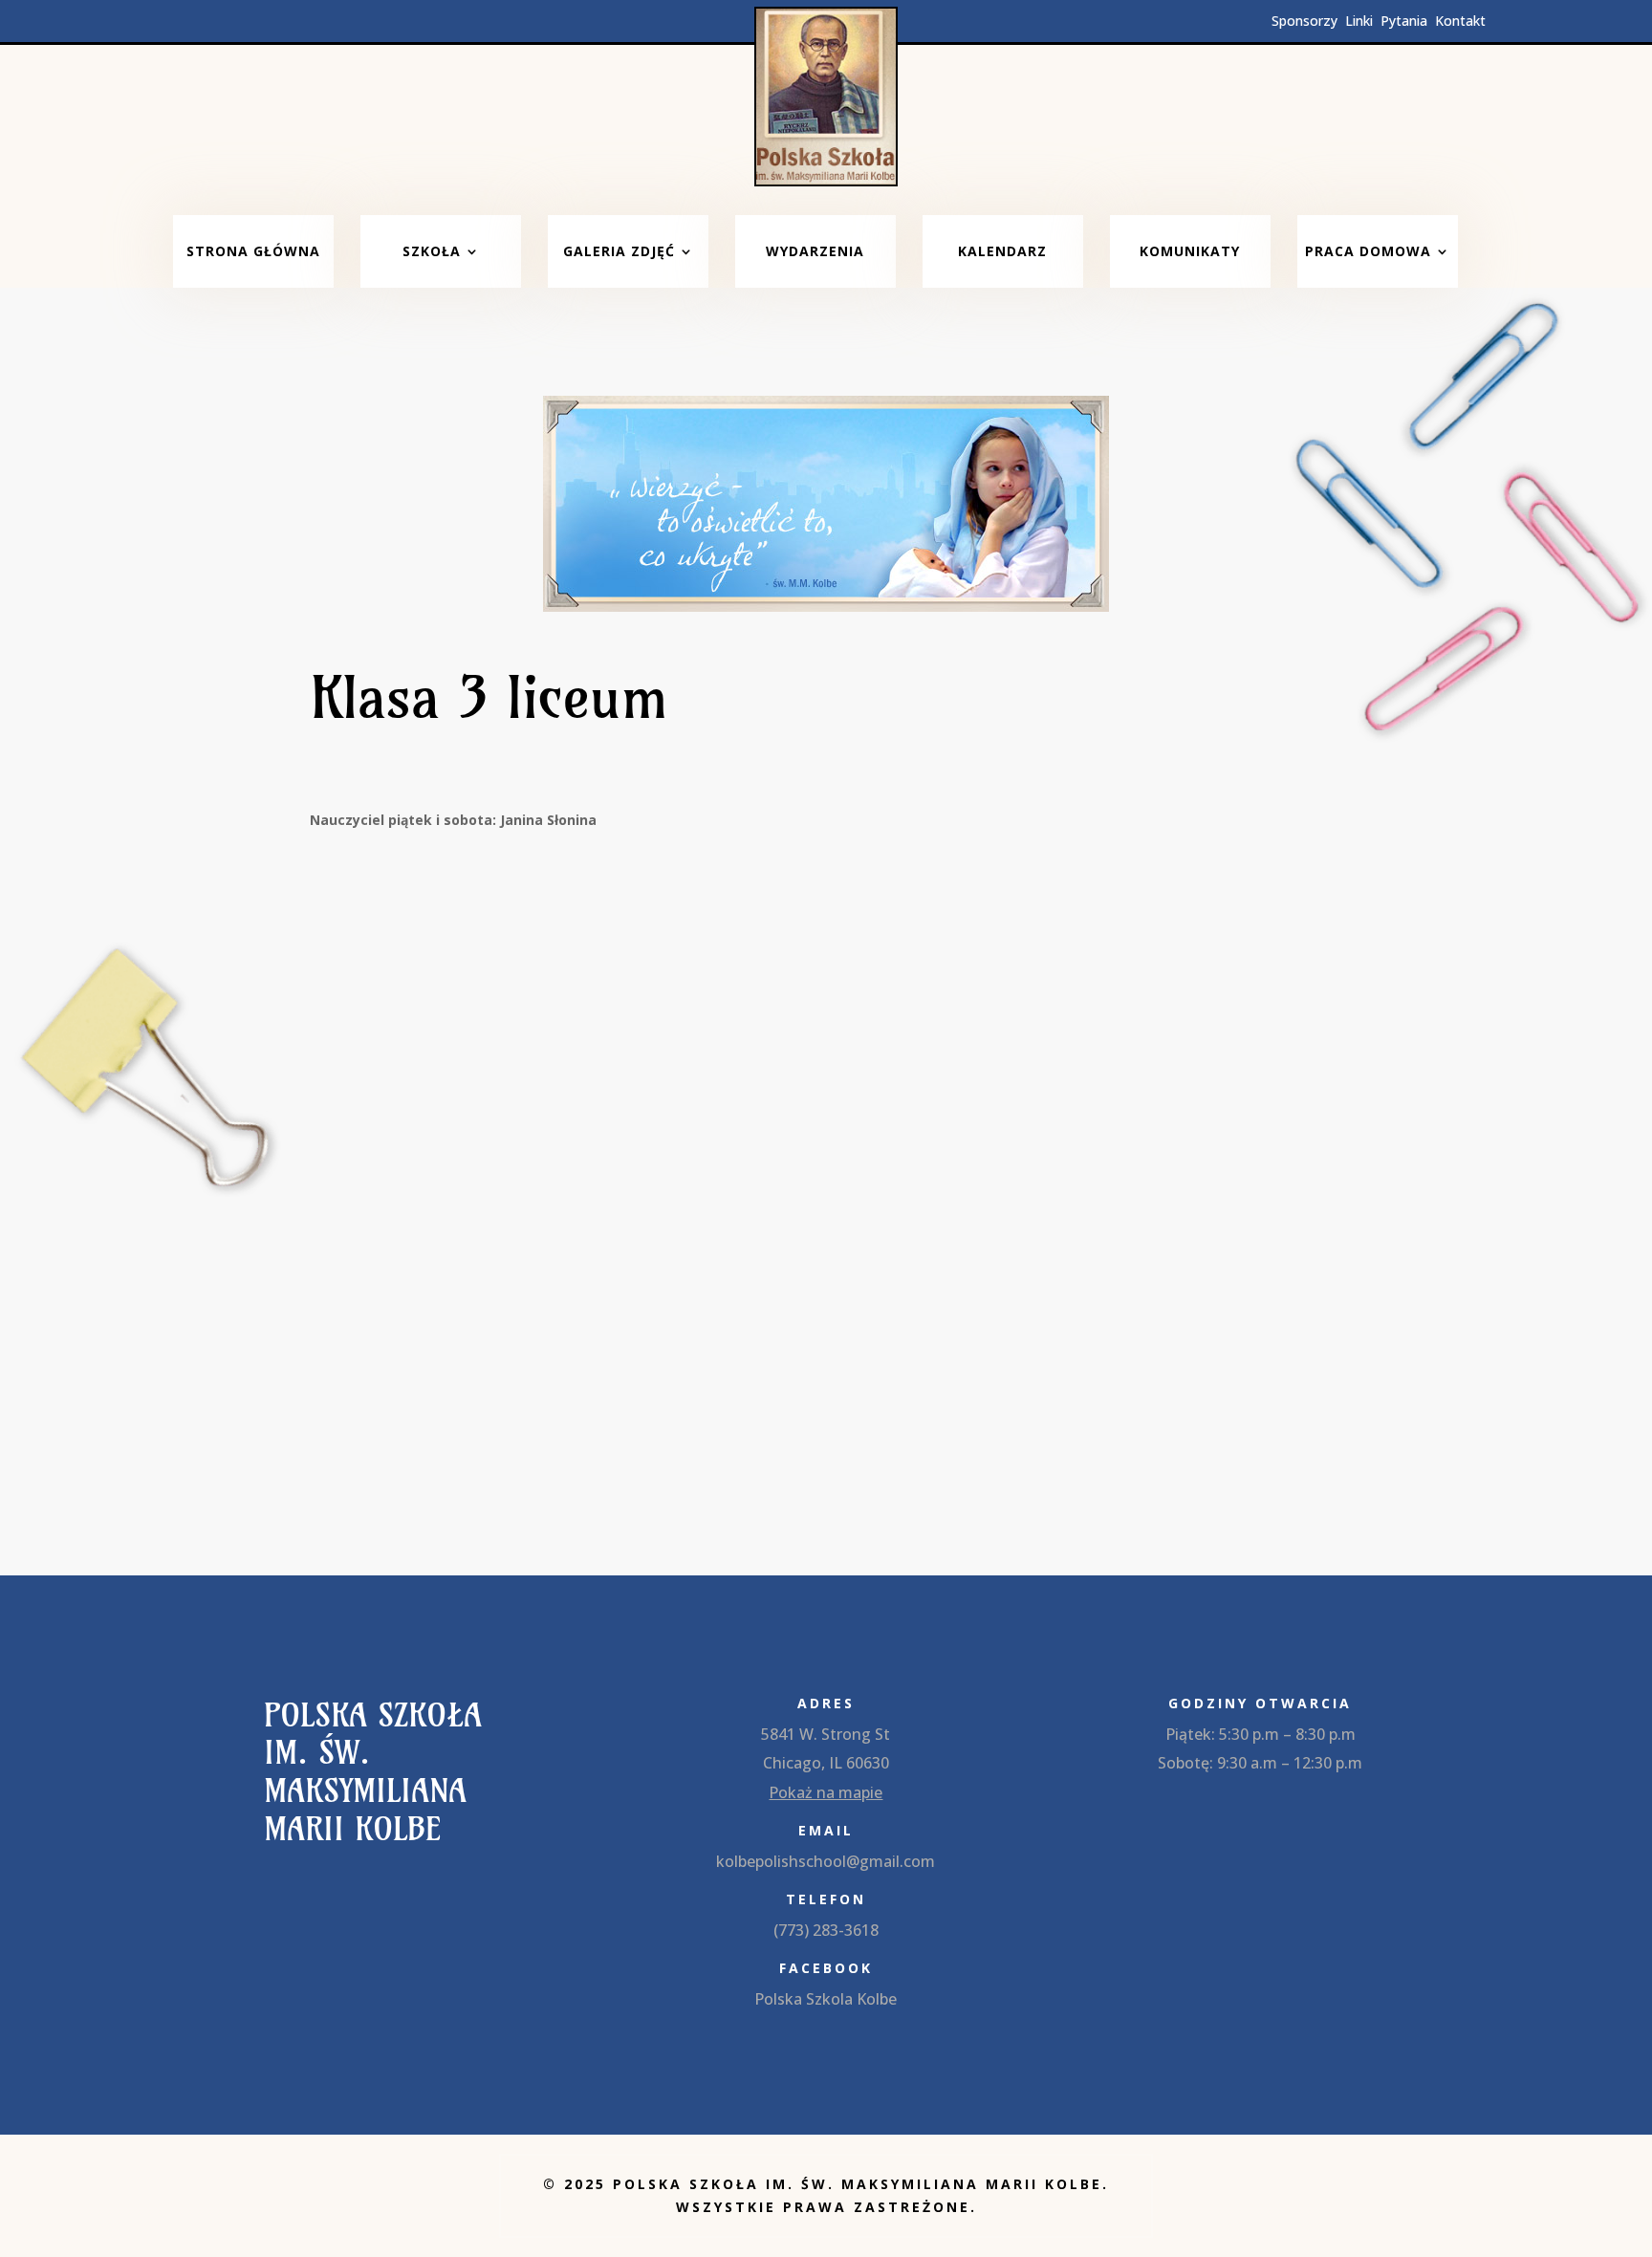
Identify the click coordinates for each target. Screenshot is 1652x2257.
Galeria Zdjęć (619, 251)
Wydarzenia (815, 251)
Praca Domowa (1368, 251)
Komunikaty (1190, 251)
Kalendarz (1002, 251)
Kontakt (1460, 21)
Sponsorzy (1306, 21)
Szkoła (432, 251)
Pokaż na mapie (826, 1792)
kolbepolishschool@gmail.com (826, 1861)
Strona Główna (253, 251)
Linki (1361, 21)
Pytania (1408, 21)
